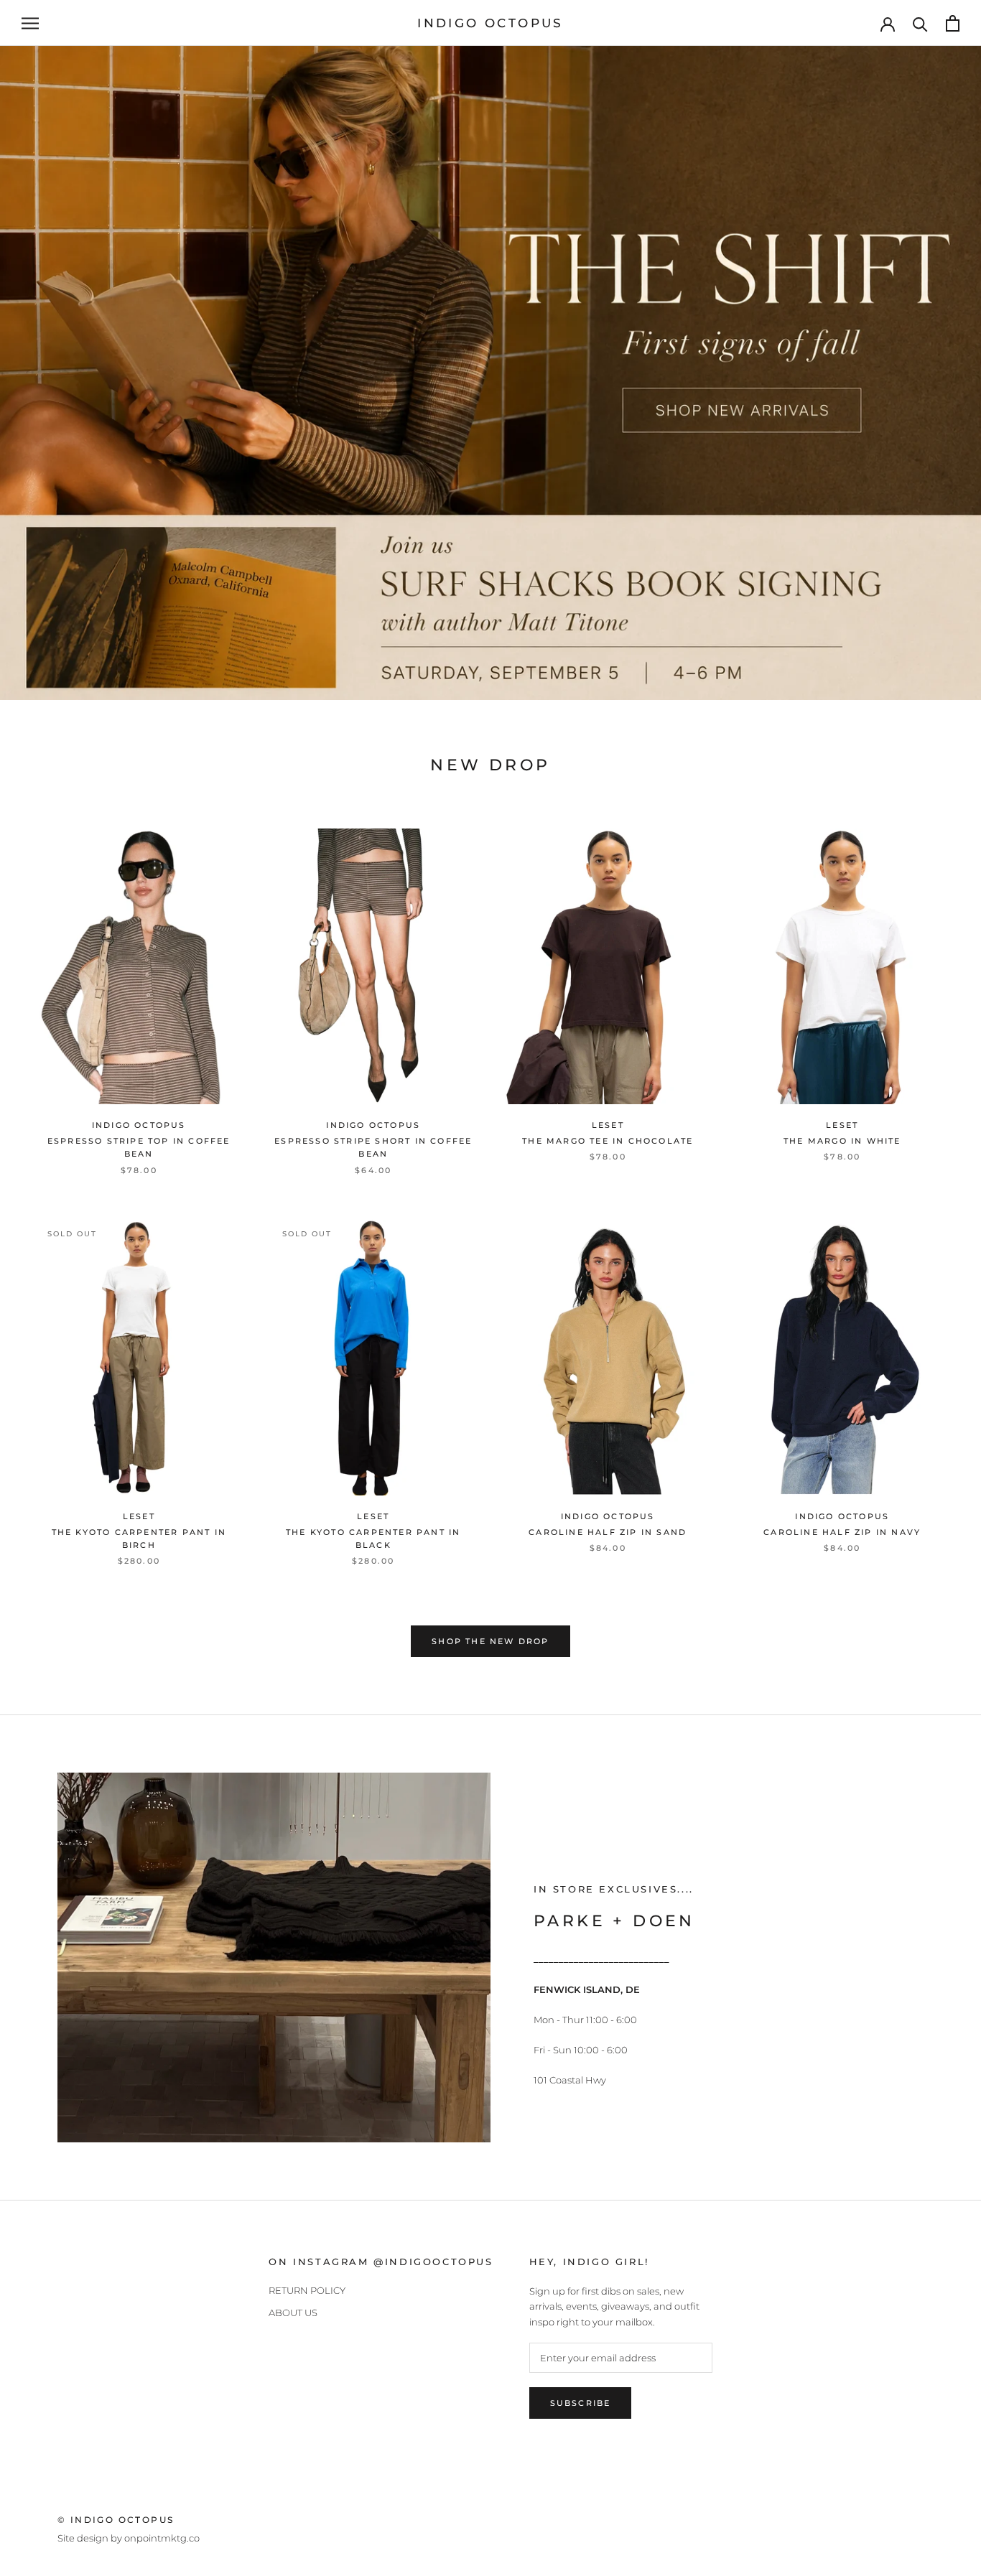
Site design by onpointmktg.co (129, 2538)
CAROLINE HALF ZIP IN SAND (608, 1532)
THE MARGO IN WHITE (842, 1141)
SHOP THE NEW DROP (490, 1641)
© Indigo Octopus (116, 2520)
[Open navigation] (30, 23)
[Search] (920, 23)
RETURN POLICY (307, 2290)
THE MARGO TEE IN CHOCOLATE (608, 1141)
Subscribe (581, 2403)
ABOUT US (293, 2313)
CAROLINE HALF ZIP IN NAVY (842, 1532)
